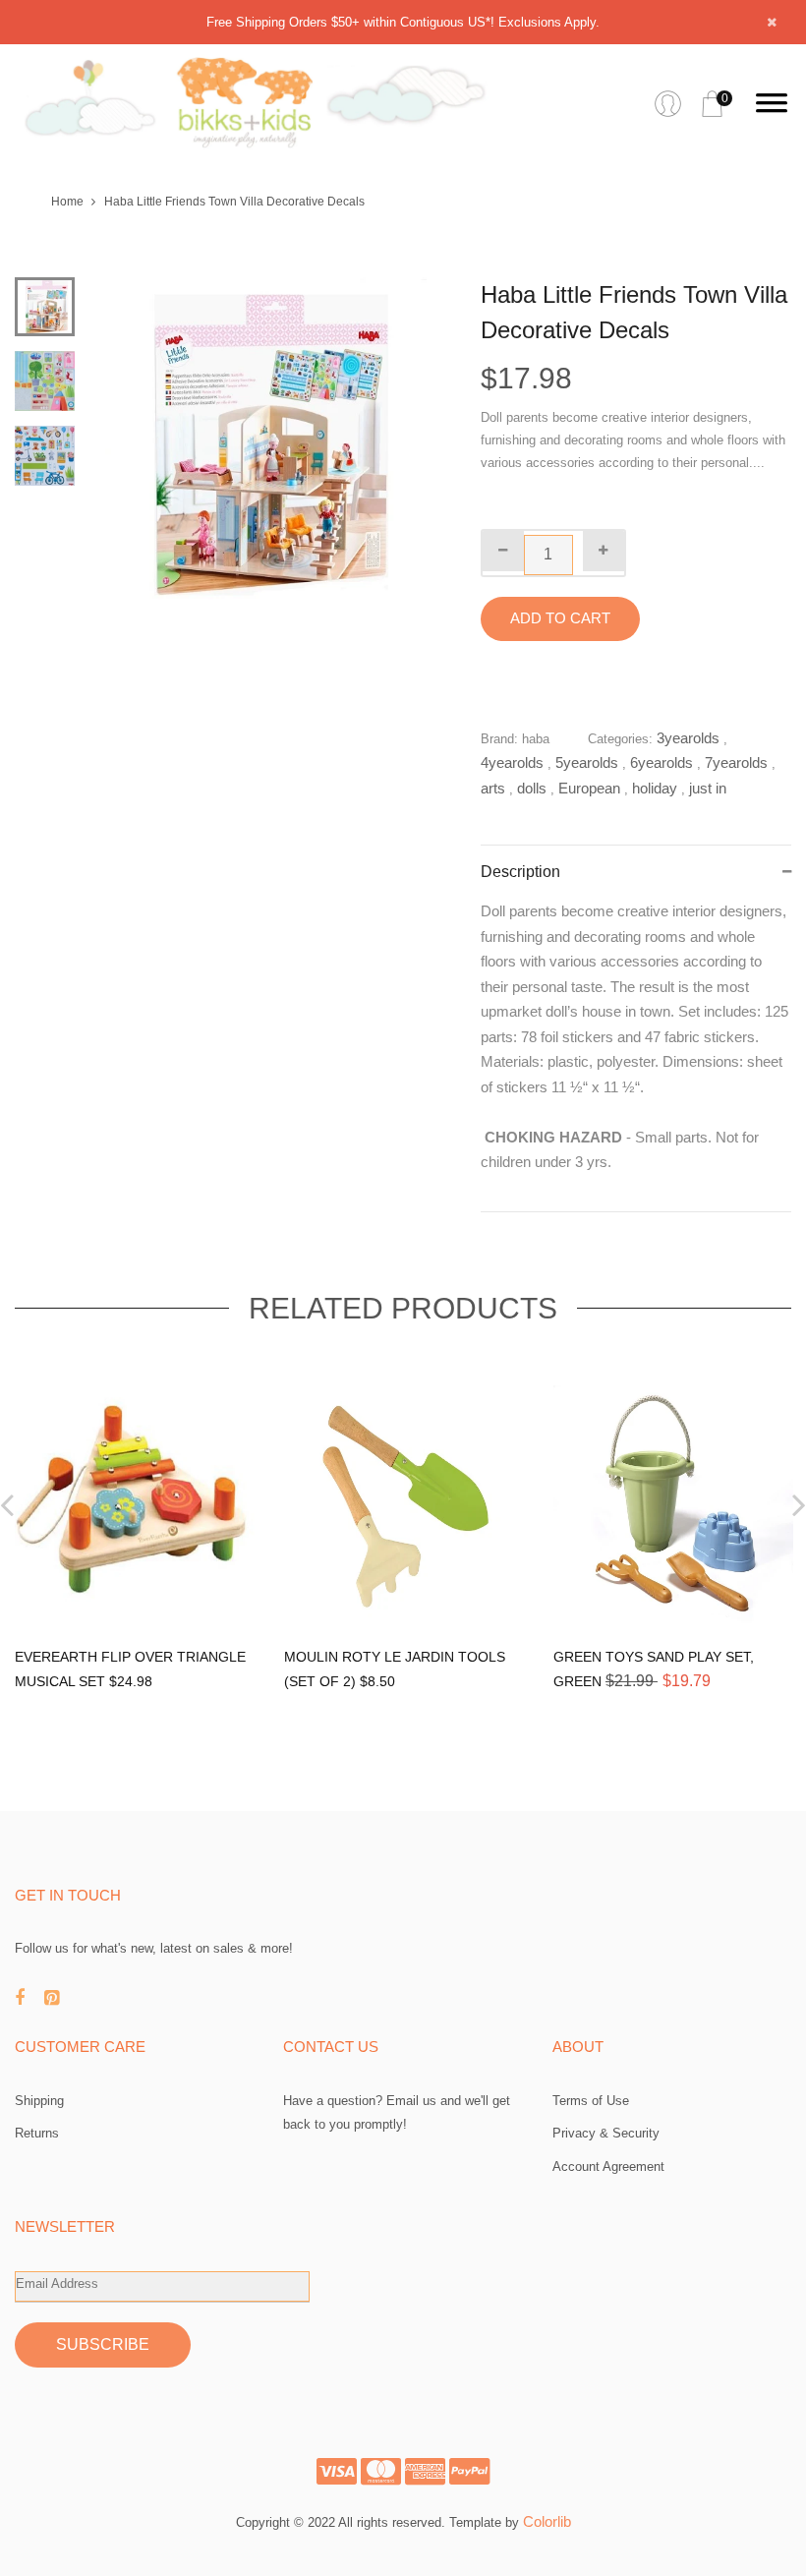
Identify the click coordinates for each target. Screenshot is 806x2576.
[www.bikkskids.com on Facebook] (29, 1998)
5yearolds (587, 762)
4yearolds (512, 762)
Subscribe (103, 2344)
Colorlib (547, 2521)
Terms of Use (591, 2101)
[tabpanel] (260, 443)
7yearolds (736, 762)
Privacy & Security (606, 2133)
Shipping (39, 2101)
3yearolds (688, 738)
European (589, 788)
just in (708, 788)
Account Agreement (608, 2166)
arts (493, 788)
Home (67, 202)
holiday (655, 788)
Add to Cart (560, 618)
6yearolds (662, 762)
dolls (532, 788)
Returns (37, 2133)
